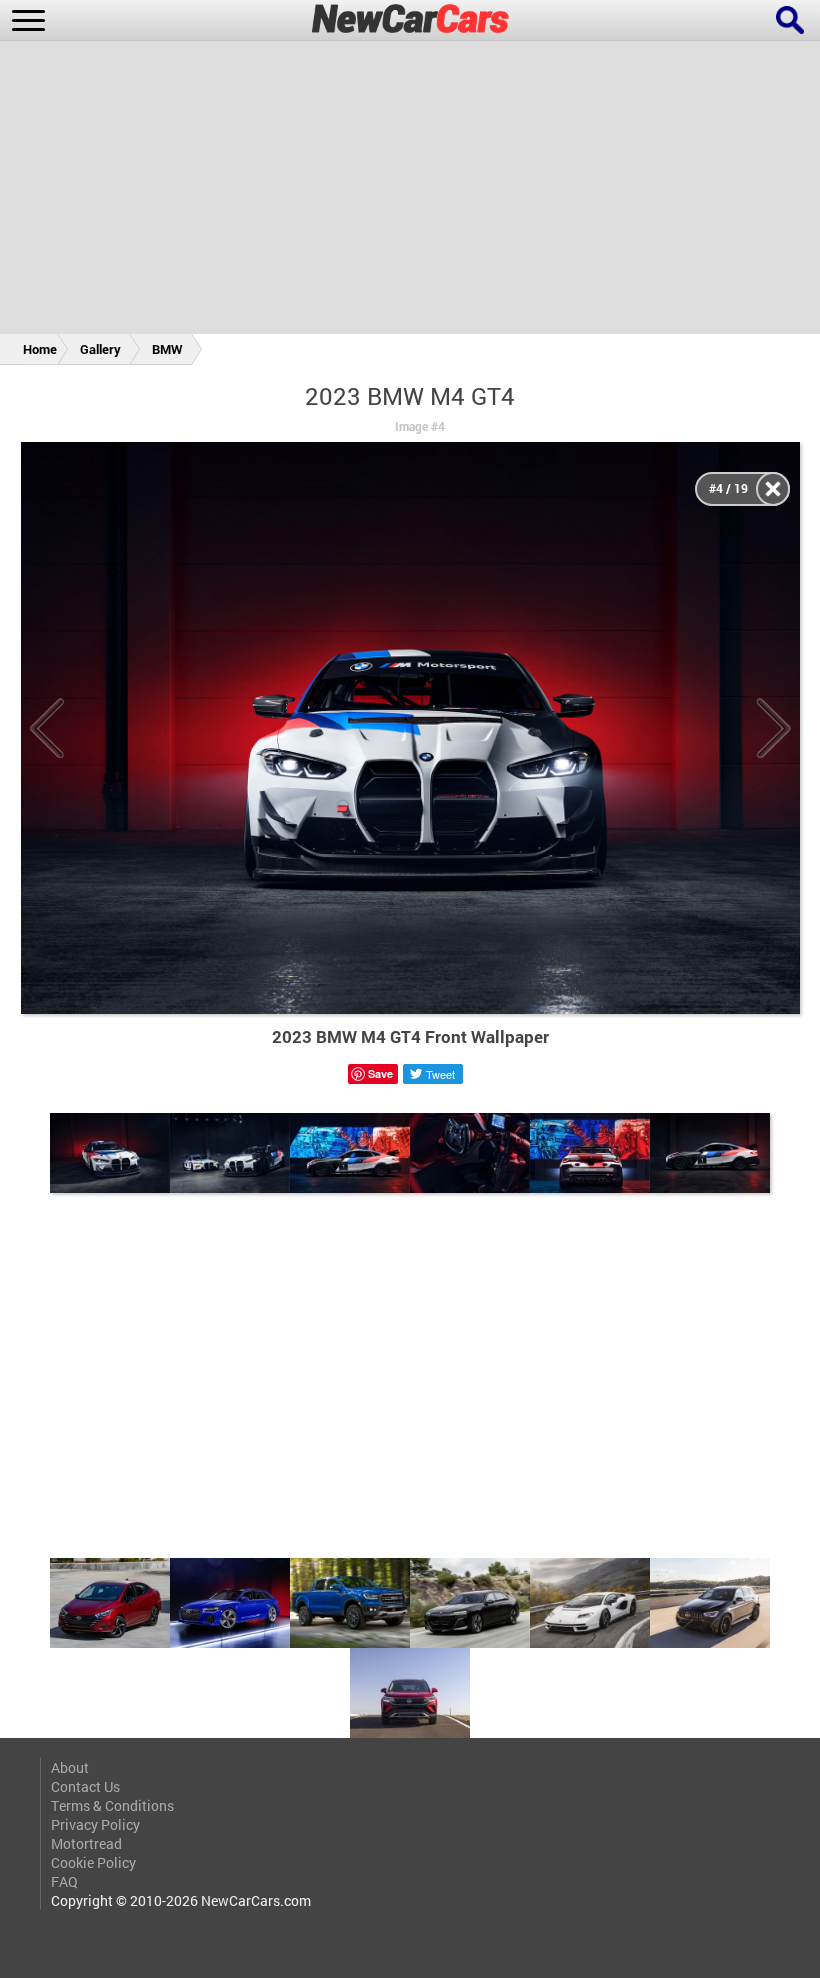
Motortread (86, 1843)
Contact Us (85, 1786)
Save (380, 1073)
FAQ (64, 1881)
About (70, 1767)
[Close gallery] (773, 489)
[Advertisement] (410, 191)
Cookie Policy (93, 1862)
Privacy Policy (95, 1824)
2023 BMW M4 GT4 (410, 396)
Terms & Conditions (112, 1805)
